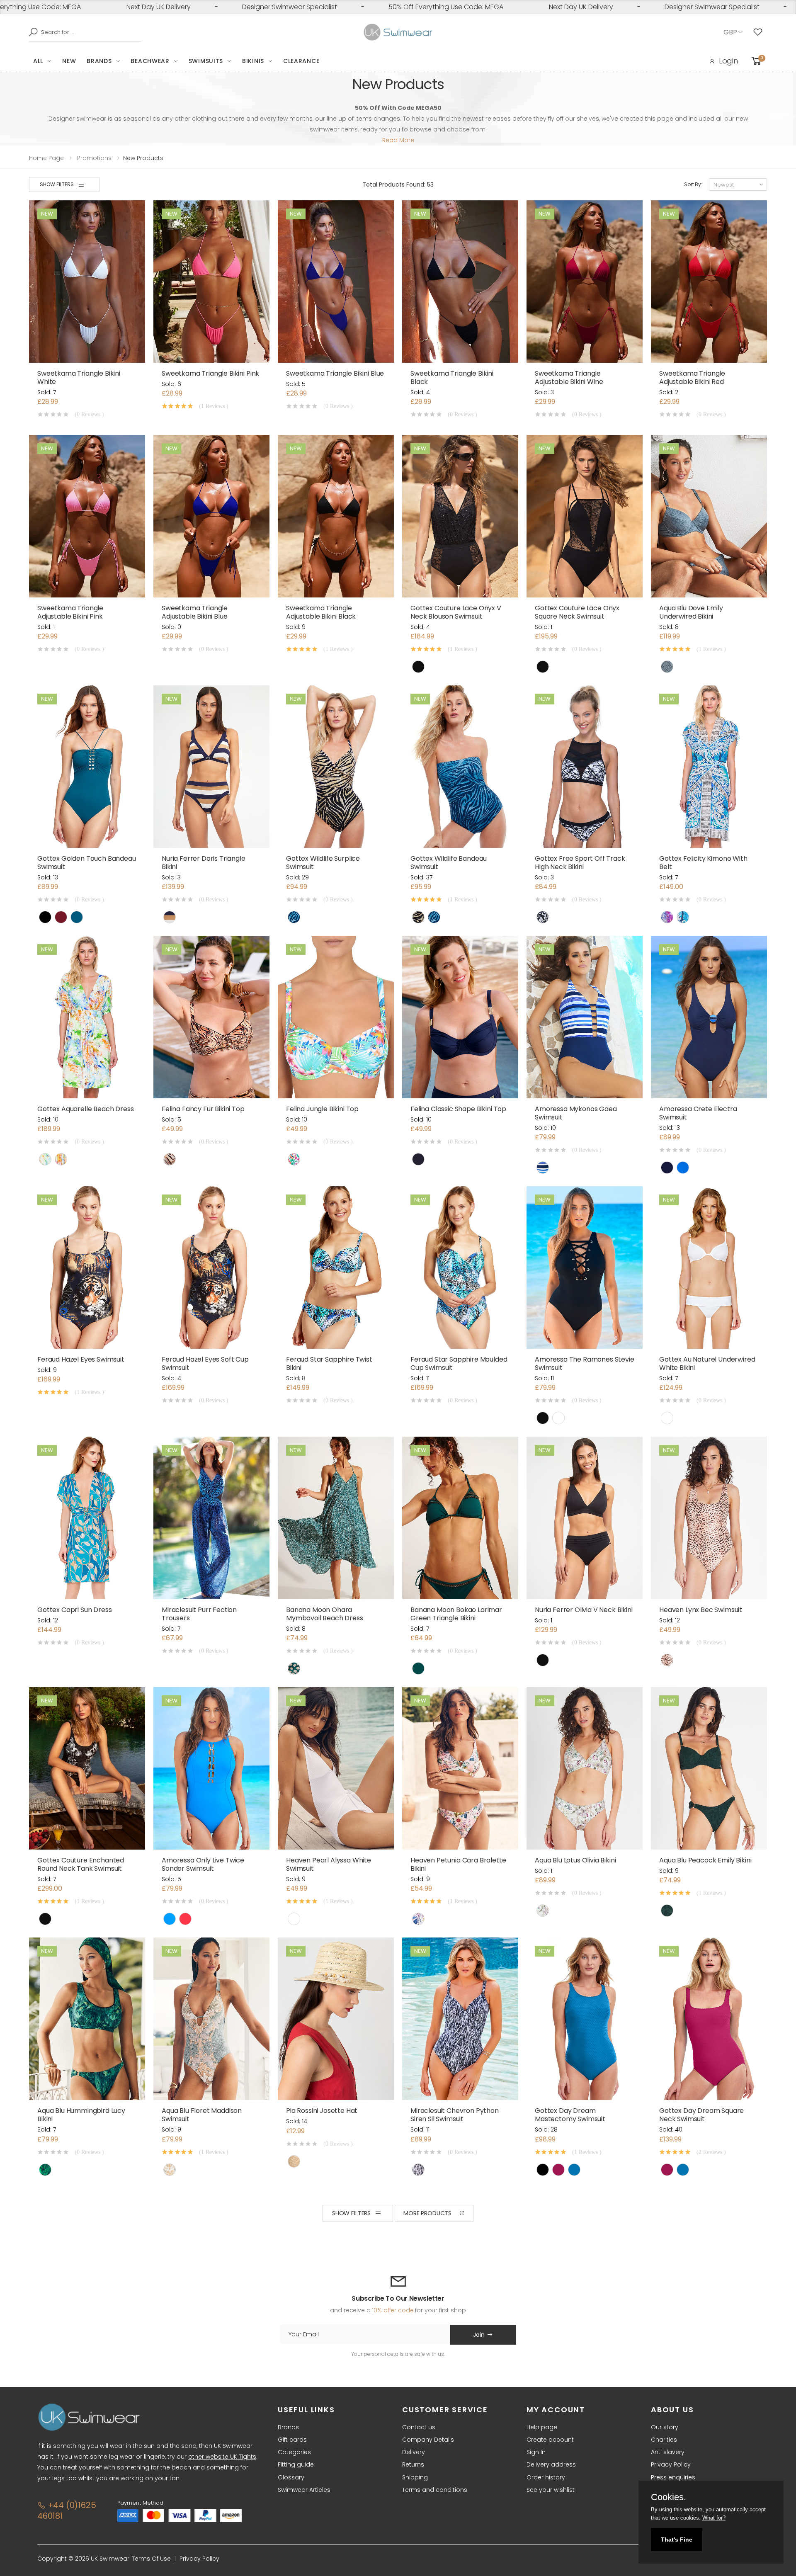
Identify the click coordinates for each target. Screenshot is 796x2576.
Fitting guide (296, 2464)
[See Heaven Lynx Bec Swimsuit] (709, 1518)
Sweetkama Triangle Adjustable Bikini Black (321, 612)
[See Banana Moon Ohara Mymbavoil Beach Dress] (336, 1518)
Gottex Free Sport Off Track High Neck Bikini (580, 863)
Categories (294, 2452)
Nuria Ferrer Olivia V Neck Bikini (584, 1610)
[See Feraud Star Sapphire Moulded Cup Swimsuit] (460, 1267)
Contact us (419, 2427)
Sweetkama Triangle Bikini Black (452, 378)
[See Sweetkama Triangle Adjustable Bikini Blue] (211, 516)
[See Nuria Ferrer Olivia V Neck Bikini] (585, 1518)
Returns (413, 2464)
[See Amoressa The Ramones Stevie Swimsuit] (585, 1267)
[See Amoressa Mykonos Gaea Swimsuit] (585, 1017)
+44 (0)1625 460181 (67, 2510)
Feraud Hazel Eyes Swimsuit (81, 1359)
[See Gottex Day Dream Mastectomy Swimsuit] (585, 2019)
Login (728, 61)
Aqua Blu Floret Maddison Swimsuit (202, 2115)
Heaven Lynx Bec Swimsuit (701, 1610)
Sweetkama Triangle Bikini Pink (210, 373)
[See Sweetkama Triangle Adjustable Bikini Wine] (585, 282)
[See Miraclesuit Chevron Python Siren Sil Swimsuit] (460, 2019)
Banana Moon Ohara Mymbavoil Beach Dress (325, 1614)
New (69, 61)
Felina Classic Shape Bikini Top (458, 1109)
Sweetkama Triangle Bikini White (79, 378)
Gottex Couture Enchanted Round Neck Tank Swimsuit (81, 1864)
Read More (398, 140)
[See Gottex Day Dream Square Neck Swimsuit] (709, 2019)
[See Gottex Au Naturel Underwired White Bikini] (709, 1267)
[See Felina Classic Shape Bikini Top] (460, 1017)
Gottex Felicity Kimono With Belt (703, 863)
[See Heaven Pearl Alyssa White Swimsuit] (336, 1768)
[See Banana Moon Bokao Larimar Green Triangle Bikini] (460, 1518)
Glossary (291, 2477)
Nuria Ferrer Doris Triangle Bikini (204, 863)
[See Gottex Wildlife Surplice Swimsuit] (336, 767)
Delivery (414, 2452)
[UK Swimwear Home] (398, 32)
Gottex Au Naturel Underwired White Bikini (707, 1363)
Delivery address (551, 2464)
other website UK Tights (222, 2457)
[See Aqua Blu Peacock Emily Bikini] (709, 1768)
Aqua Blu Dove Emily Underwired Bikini (691, 612)
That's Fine (677, 2540)
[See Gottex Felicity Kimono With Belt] (709, 767)
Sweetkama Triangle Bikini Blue (335, 373)
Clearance (301, 61)
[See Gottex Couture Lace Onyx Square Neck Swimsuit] (585, 516)
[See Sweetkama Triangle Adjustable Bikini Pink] (87, 516)
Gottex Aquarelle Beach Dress (86, 1109)
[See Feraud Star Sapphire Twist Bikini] (336, 1267)
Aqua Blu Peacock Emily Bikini (705, 1860)
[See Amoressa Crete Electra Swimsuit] (709, 1017)
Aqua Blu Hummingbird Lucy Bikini (81, 2115)
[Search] (31, 32)
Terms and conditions (435, 2490)
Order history (546, 2477)
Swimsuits (206, 61)
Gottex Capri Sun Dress (74, 1610)
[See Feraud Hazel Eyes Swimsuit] (87, 1267)
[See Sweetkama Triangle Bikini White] (87, 282)
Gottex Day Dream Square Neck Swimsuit (701, 2115)
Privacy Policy (671, 2464)
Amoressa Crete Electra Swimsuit (698, 1113)
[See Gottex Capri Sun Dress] (87, 1518)
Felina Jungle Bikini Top (322, 1109)
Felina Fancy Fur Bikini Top (203, 1109)
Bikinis (253, 61)
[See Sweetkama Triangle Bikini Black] (460, 282)
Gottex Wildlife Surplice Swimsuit (323, 863)
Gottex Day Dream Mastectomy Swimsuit (570, 2115)
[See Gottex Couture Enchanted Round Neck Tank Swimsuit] (87, 1768)
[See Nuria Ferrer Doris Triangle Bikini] (211, 767)
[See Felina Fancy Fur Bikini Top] (211, 1017)
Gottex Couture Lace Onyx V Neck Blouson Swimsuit (456, 612)
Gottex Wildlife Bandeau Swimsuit (449, 863)
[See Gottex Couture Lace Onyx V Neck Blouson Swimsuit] (460, 516)
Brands (99, 61)
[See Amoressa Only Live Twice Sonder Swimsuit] (211, 1768)
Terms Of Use (151, 2559)
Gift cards (292, 2440)
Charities (664, 2440)
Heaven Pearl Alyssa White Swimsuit (329, 1864)
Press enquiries (673, 2477)
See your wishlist (551, 2490)
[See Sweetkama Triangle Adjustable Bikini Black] (336, 516)
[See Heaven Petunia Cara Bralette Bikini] (460, 1768)
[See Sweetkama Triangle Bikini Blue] (336, 282)
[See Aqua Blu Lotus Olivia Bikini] (585, 1768)
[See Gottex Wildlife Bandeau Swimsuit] (460, 767)
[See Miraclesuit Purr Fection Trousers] (211, 1518)
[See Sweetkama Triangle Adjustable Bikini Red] (709, 282)
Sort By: (693, 184)
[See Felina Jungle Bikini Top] (336, 1017)
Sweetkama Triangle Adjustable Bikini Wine (569, 378)
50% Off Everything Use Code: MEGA (278, 7)
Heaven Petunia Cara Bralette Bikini (458, 1864)
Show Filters (57, 184)
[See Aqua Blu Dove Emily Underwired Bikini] (709, 516)
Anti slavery (668, 2452)
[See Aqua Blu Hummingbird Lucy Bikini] (87, 2019)
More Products (427, 2213)
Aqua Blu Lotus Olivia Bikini (575, 1860)
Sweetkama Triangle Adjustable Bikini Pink (70, 612)
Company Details (428, 2440)
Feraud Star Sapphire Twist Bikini (329, 1363)
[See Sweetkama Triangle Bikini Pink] (211, 282)
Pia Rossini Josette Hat (322, 2111)
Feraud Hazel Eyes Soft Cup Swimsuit (205, 1363)
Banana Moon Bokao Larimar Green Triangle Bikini (456, 1614)
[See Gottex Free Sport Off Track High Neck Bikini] (585, 767)
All (38, 61)
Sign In (536, 2452)
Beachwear (150, 61)
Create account (550, 2440)
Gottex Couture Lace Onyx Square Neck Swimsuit (577, 612)
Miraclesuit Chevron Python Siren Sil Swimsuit (455, 2115)
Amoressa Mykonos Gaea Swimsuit (576, 1113)
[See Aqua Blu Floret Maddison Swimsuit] (211, 2019)
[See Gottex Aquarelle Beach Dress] (87, 1017)
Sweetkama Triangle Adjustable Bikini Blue (195, 612)
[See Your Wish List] (760, 32)
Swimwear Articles (304, 2490)
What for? (714, 2518)
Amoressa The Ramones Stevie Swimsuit (585, 1363)
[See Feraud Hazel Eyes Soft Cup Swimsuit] (211, 1267)
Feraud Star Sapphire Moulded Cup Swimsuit (459, 1363)
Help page (542, 2427)
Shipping (415, 2477)
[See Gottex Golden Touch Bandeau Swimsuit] (87, 767)
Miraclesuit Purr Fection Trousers (199, 1614)
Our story (665, 2427)
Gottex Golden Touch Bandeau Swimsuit (87, 863)
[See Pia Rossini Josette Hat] (336, 2019)
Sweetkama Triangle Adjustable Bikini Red (692, 378)
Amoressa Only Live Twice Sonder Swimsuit (203, 1864)
